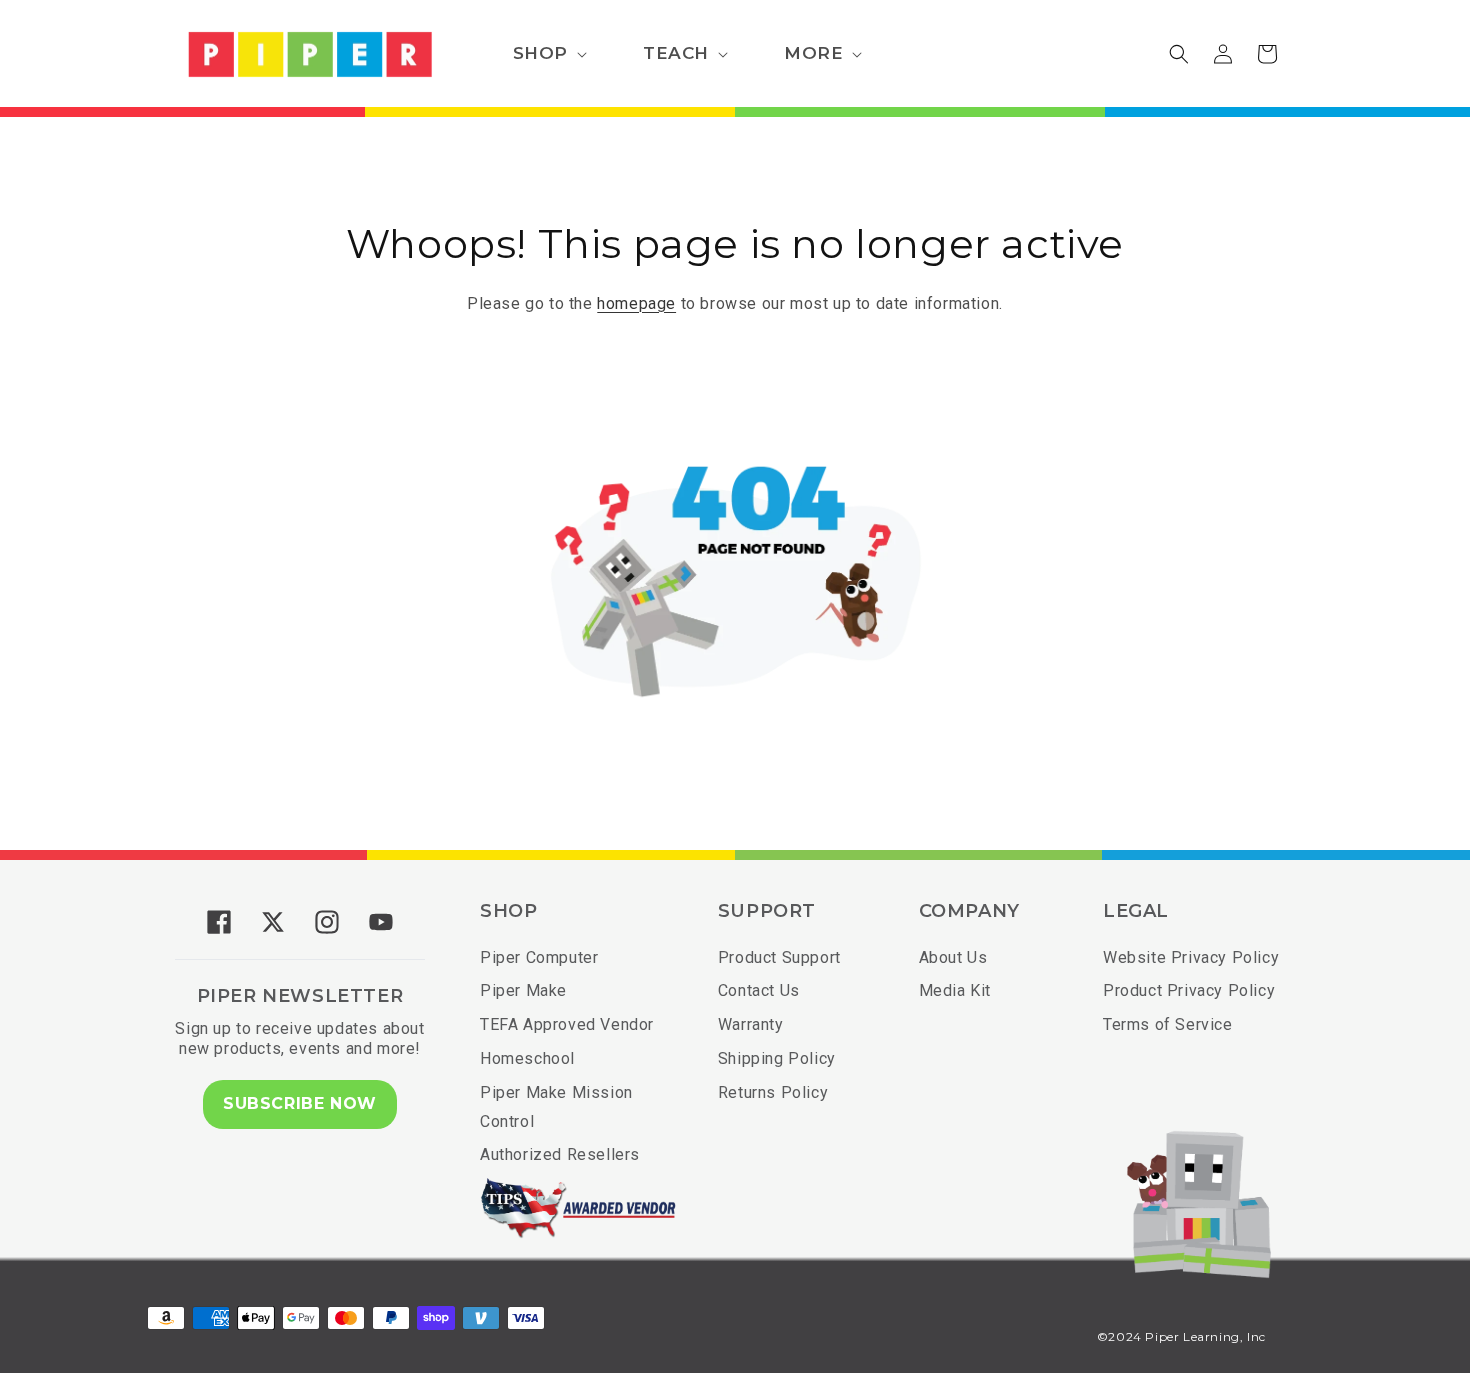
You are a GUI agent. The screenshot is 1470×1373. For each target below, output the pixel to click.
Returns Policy (773, 1092)
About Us (953, 957)
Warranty (751, 1024)
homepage (636, 303)
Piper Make (523, 990)
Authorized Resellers (560, 1154)
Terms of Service (1168, 1024)
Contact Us (759, 990)
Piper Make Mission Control (556, 1107)
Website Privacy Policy (1191, 957)
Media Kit (955, 990)
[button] (548, 54)
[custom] (219, 922)
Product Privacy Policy (1189, 990)
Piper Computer (539, 957)
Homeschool (527, 1058)
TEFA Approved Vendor (567, 1024)
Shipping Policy (777, 1058)
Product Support (779, 957)
